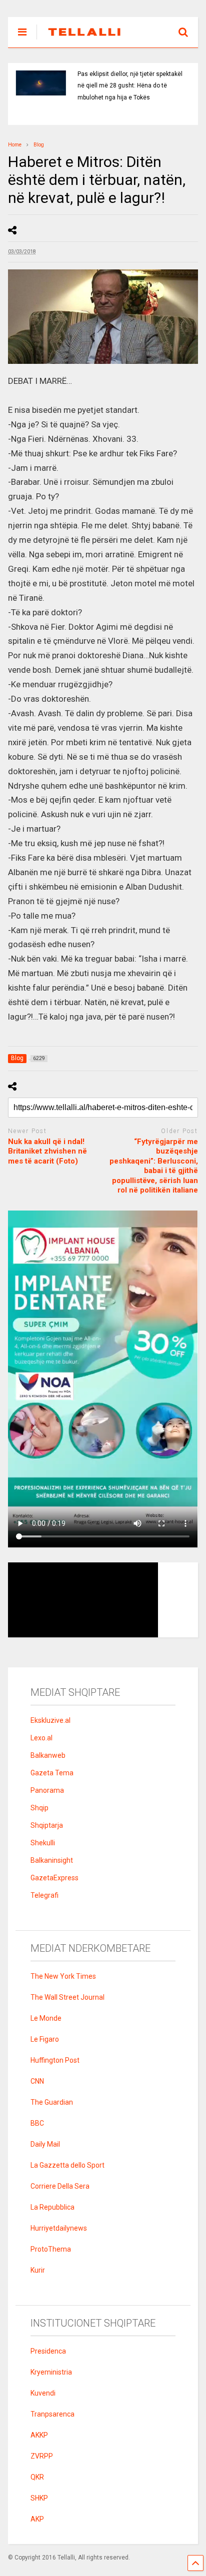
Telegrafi (44, 1895)
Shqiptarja (47, 1825)
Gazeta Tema (52, 1773)
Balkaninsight (52, 1860)
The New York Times (63, 1976)
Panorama (47, 1790)
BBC (37, 2123)
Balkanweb (48, 1755)
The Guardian (52, 2102)
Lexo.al (41, 1738)
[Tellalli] (79, 40)
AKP (37, 2519)
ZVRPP (42, 2456)
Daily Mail (45, 2144)
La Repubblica (52, 2207)
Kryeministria (51, 2372)
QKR (37, 2477)
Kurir (38, 2270)
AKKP (39, 2435)
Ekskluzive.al (50, 1720)
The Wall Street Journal (67, 1997)
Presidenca (48, 2351)
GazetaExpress (54, 1878)
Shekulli (43, 1843)
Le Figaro (45, 2039)
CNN (37, 2081)
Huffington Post (55, 2060)
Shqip (39, 1808)
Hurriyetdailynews (59, 2228)
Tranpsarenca (52, 2414)
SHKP (39, 2498)
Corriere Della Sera (60, 2186)
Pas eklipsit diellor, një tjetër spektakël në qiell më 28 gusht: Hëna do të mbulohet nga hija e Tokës (130, 86)
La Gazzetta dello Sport (67, 2165)
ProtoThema (51, 2249)
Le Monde (46, 2018)
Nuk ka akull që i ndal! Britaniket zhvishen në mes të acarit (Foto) (47, 1151)
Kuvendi (43, 2393)
